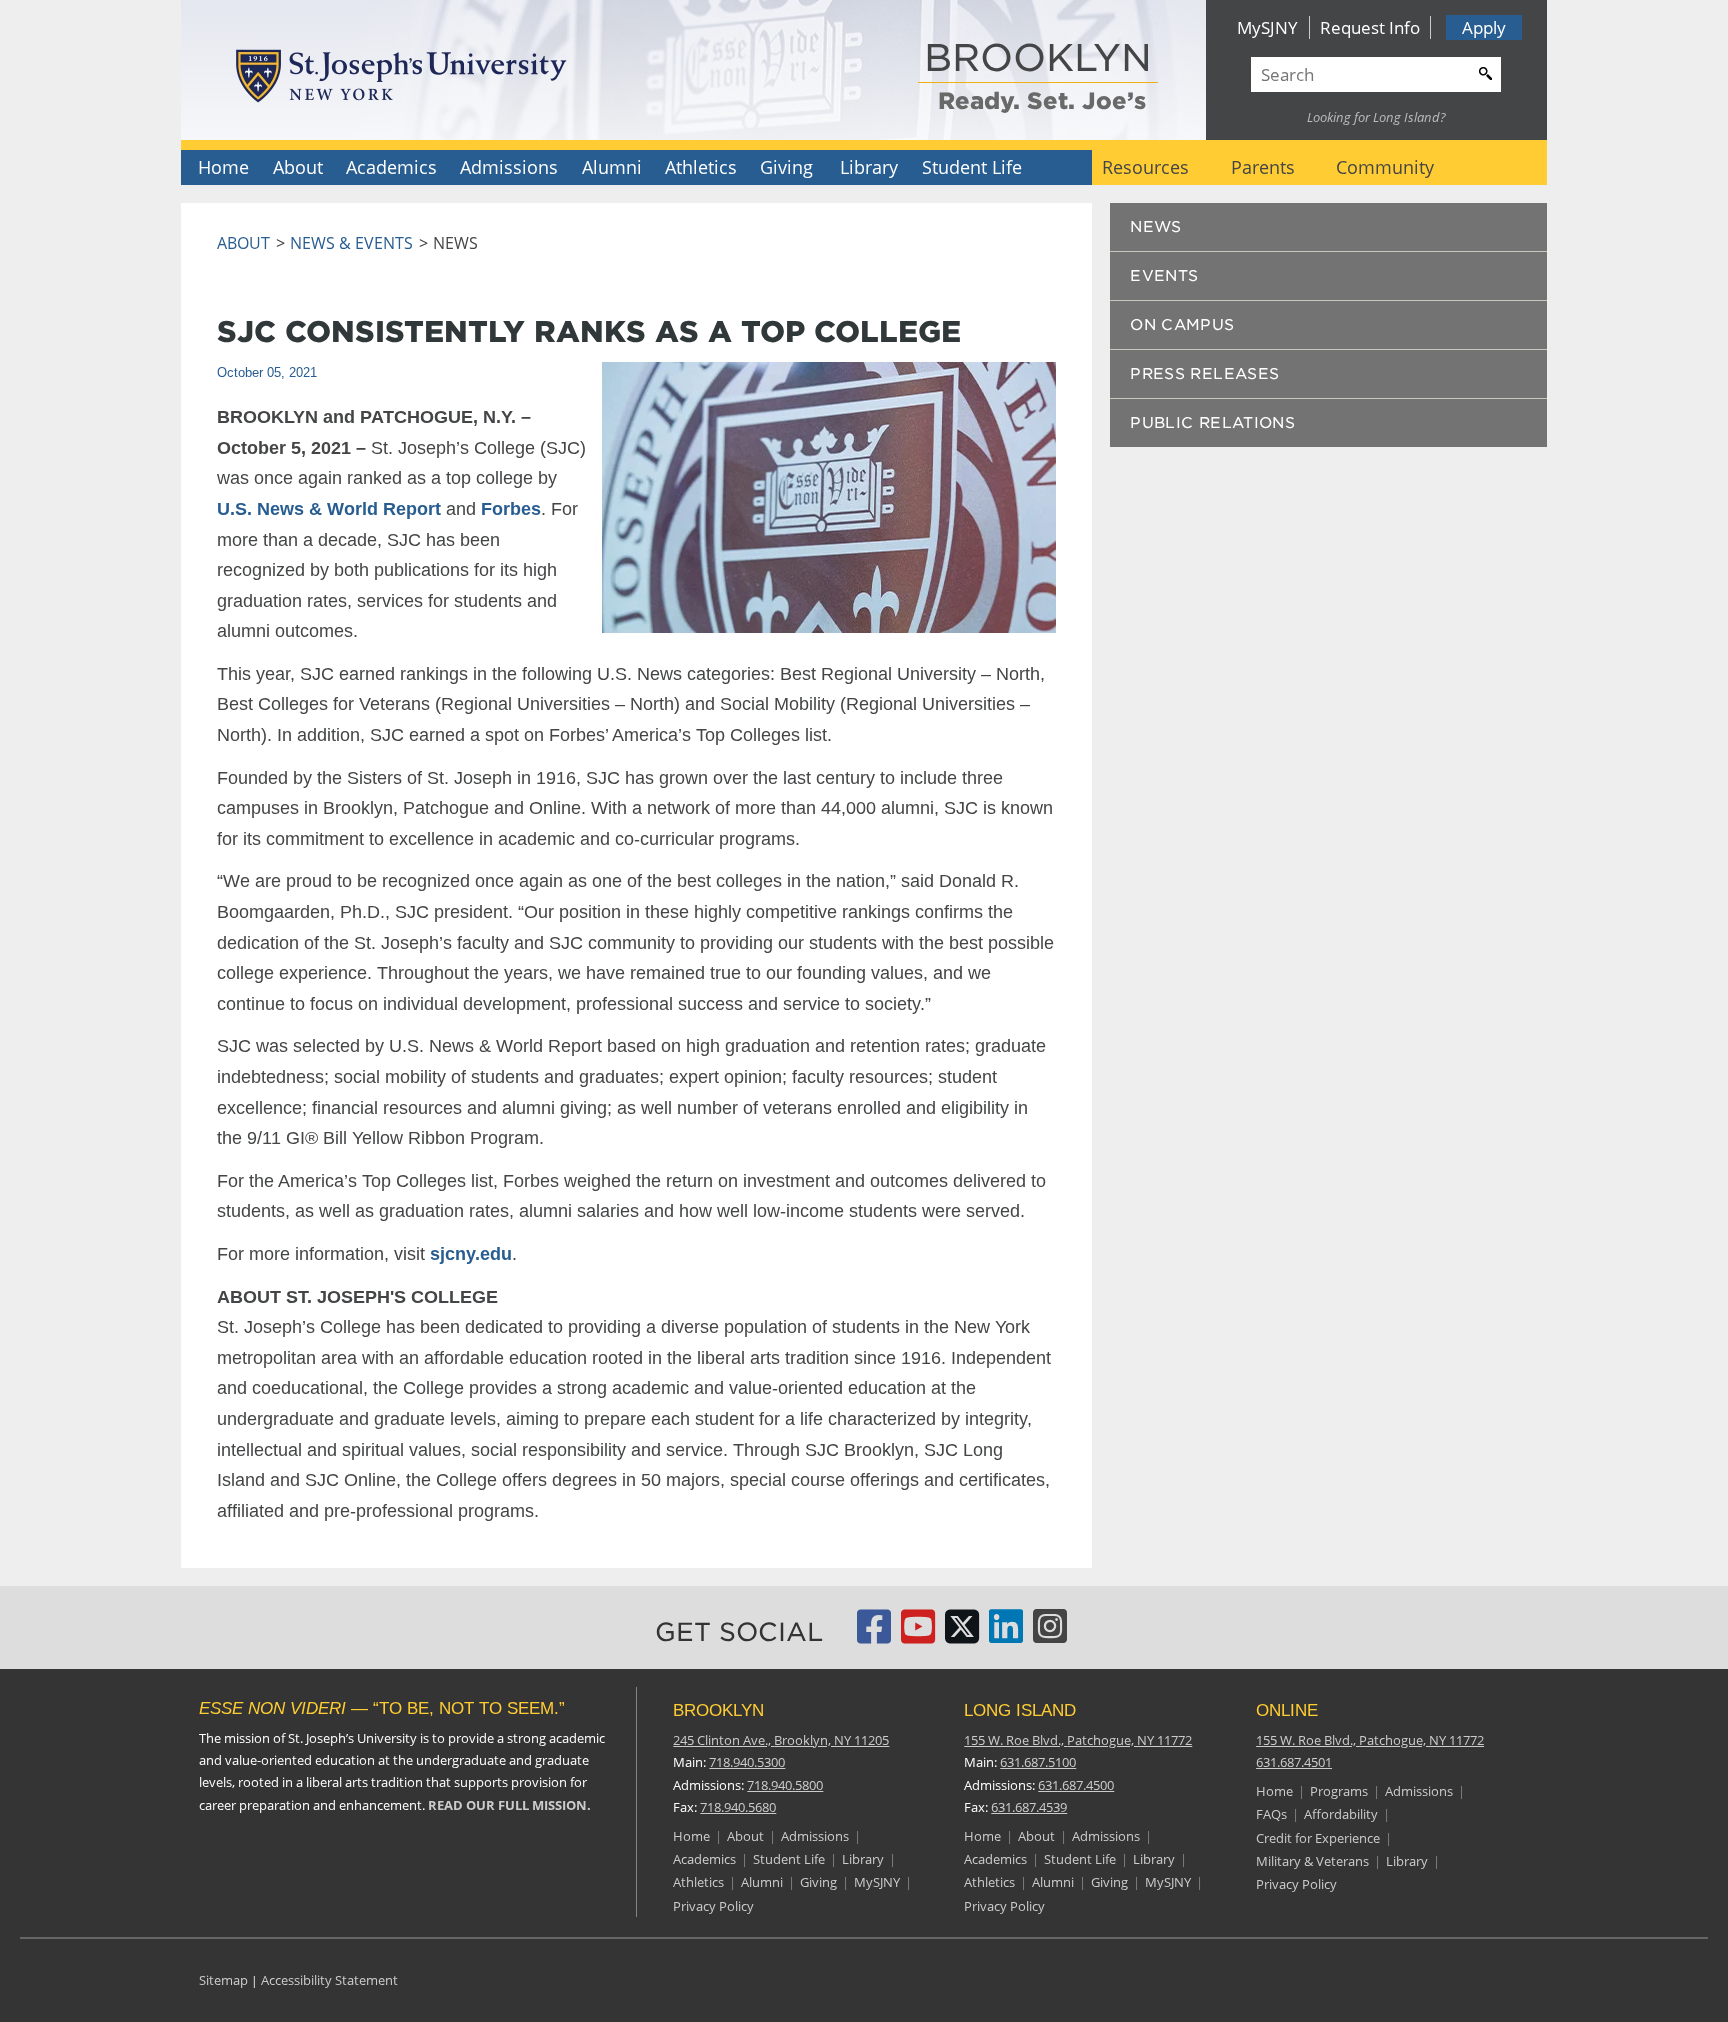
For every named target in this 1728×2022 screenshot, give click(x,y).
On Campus (1182, 325)
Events (1164, 276)
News (1156, 227)
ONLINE (1287, 1710)
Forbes (511, 509)
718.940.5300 (747, 1762)
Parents (1263, 167)
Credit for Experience (1318, 1838)
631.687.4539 (1029, 1807)
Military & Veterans (1312, 1861)
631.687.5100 (1038, 1762)
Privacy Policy (713, 1906)
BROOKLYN (1038, 59)
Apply (1484, 27)
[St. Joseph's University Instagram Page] (1050, 1635)
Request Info (1370, 27)
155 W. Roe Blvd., (1078, 1740)
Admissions (509, 167)
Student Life (972, 167)
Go (1483, 71)
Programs (1339, 1791)
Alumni (612, 167)
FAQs (1271, 1814)
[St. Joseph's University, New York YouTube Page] (918, 1635)
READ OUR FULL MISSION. (509, 1805)
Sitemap (223, 1980)
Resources (1145, 167)
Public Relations (1212, 423)
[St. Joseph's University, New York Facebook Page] (874, 1635)
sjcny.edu (471, 1254)
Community (1385, 167)
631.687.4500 (1076, 1785)
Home (223, 167)
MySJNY (1267, 27)
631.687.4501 (1294, 1762)
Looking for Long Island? (1376, 117)
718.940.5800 (785, 1785)
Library (869, 167)
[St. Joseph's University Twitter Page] (962, 1635)
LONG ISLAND (1020, 1710)
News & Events (351, 243)
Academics (391, 167)
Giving (786, 167)
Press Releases (1204, 374)
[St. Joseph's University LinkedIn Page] (1006, 1635)
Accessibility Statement (329, 1980)
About (298, 167)
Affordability (1341, 1814)
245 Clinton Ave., (781, 1740)
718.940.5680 (738, 1807)
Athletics (701, 167)
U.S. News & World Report (329, 509)
